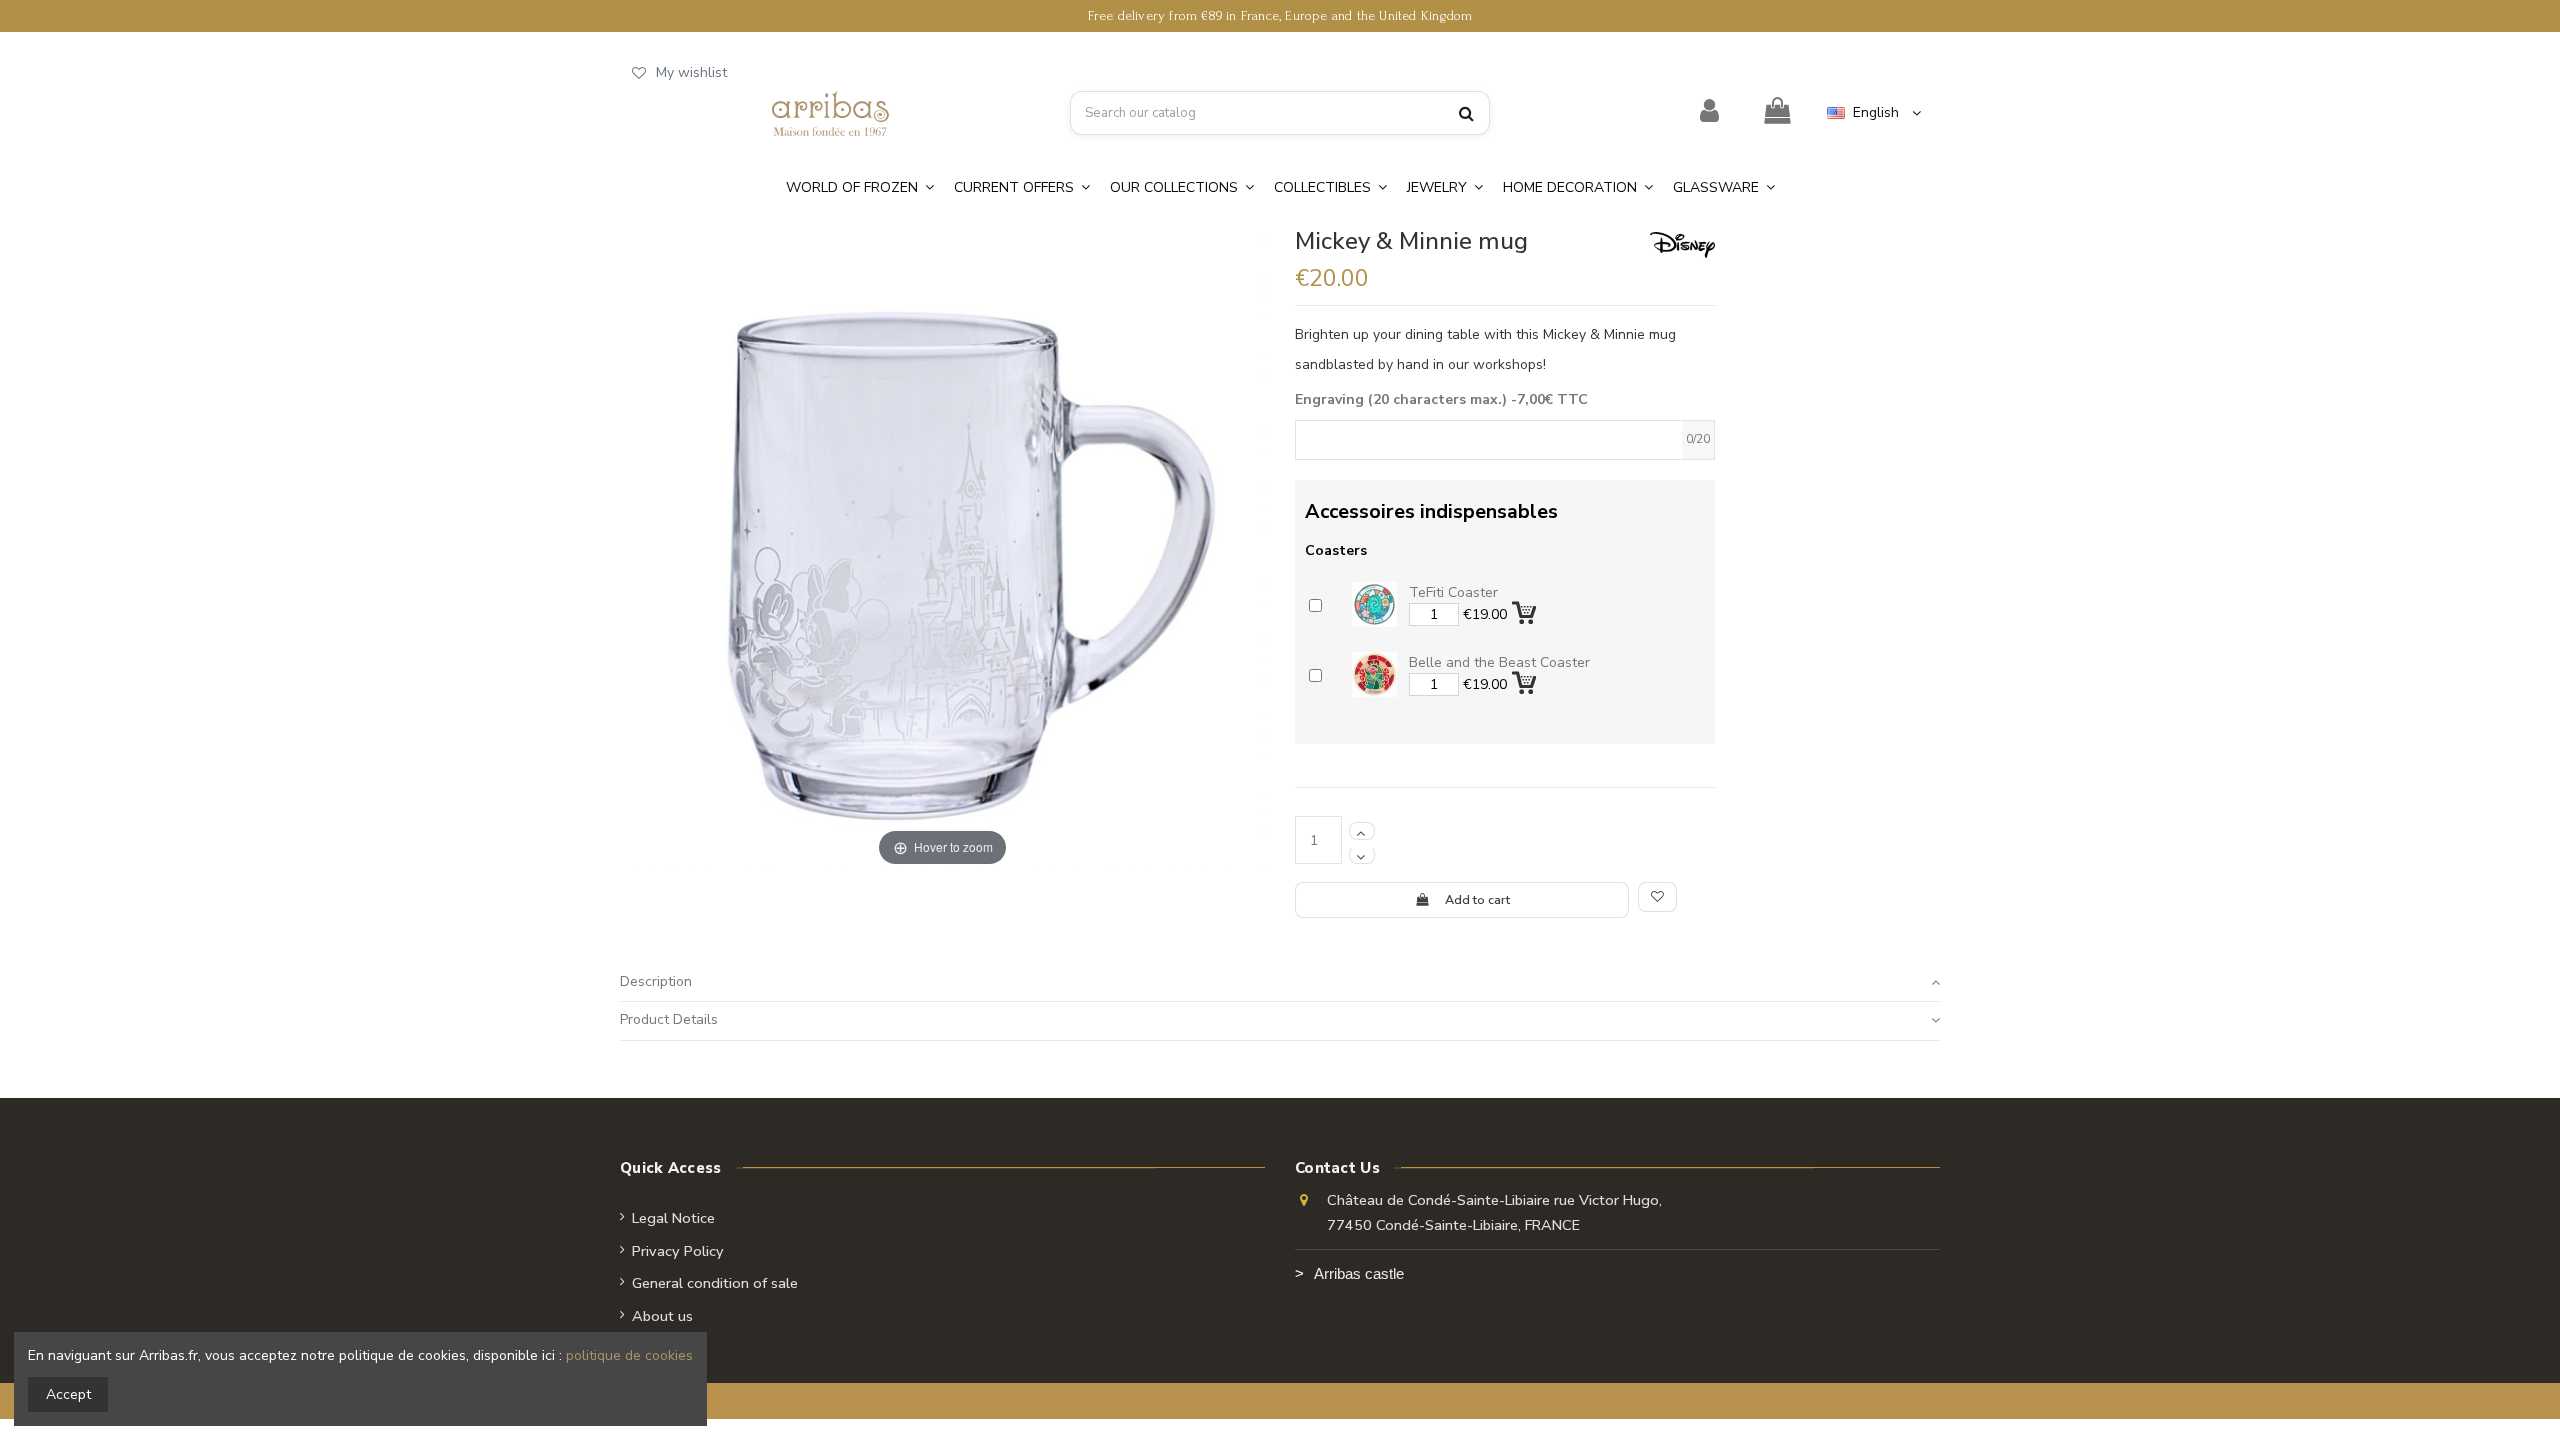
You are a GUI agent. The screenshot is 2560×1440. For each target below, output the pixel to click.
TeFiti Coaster (1453, 592)
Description (656, 981)
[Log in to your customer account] (1710, 112)
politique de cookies (629, 1355)
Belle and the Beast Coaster (1499, 662)
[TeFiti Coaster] (1375, 604)
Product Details (669, 1019)
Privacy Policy (678, 1251)
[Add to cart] (1526, 609)
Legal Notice (673, 1218)
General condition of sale (715, 1283)
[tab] (1280, 982)
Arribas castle (1359, 1274)
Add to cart (1477, 899)
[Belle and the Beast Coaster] (1375, 674)
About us (662, 1316)
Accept (68, 1394)
